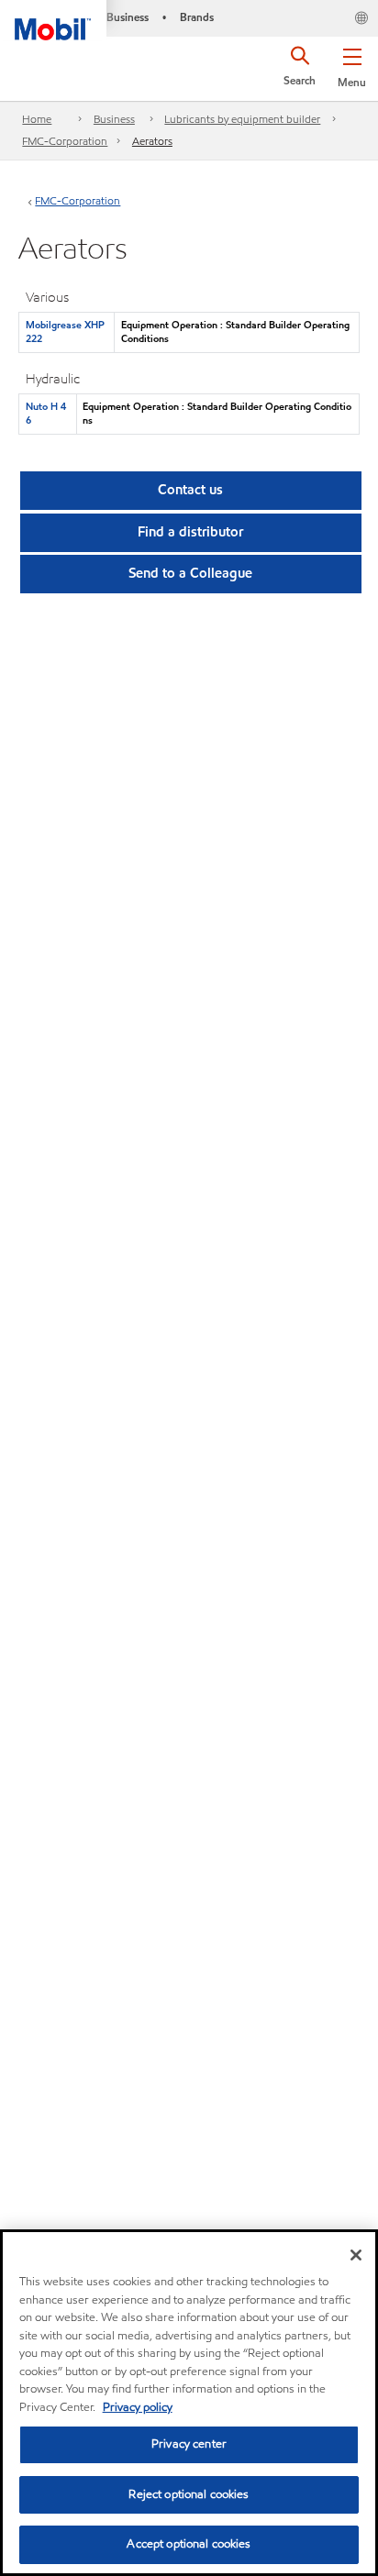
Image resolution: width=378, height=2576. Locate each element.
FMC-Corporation (65, 141)
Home (37, 119)
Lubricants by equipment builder (242, 119)
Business (114, 119)
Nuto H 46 (46, 413)
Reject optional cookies (189, 2494)
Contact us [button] (190, 490)
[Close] (356, 2255)
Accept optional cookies (189, 2544)
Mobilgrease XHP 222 (65, 332)
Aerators (152, 141)
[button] (352, 64)
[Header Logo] (53, 20)
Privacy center (189, 2444)
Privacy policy (138, 2407)
